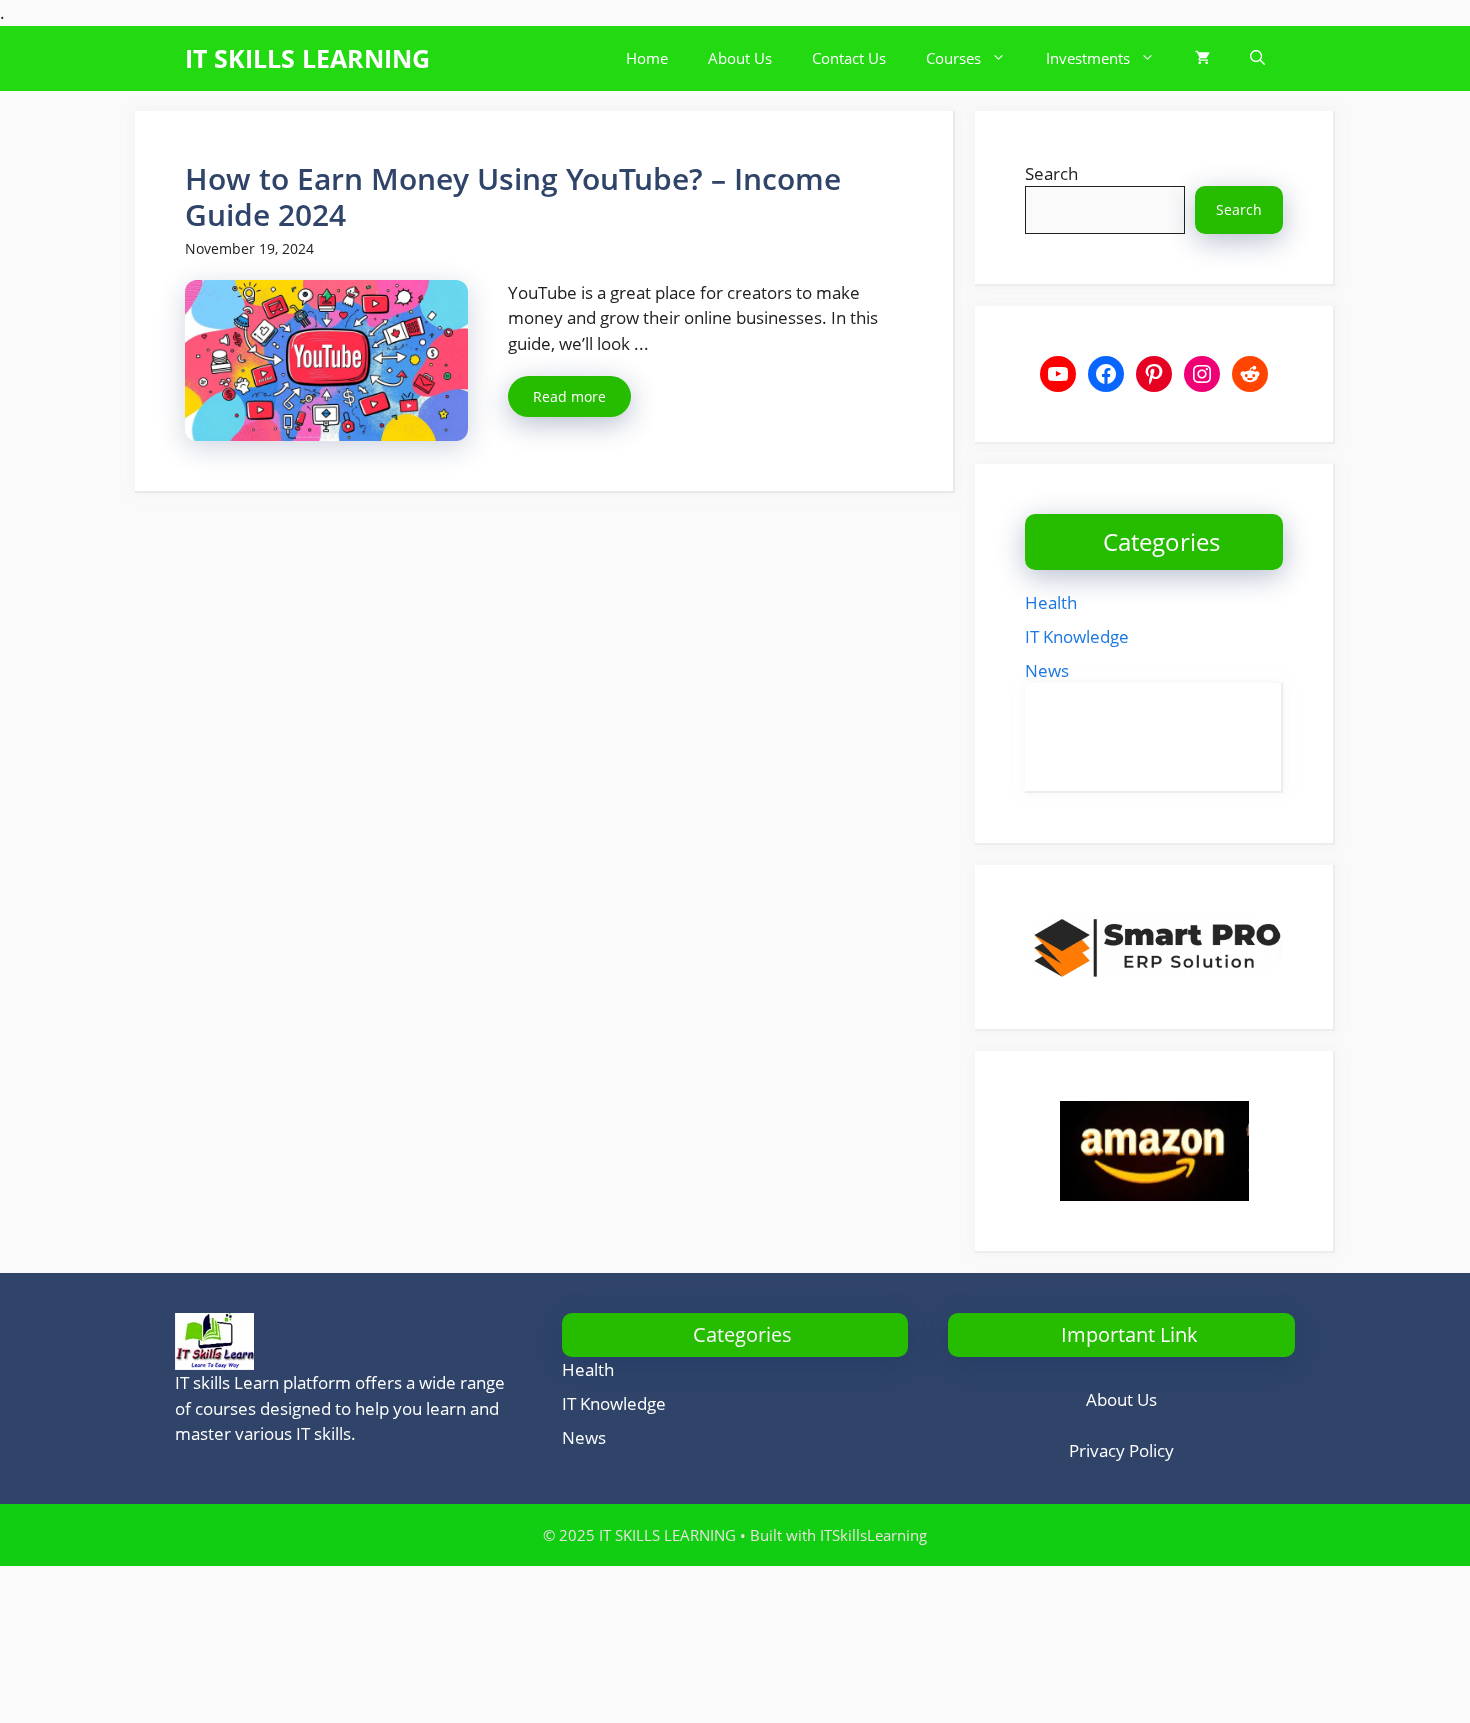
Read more (569, 396)
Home (647, 58)
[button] (1257, 58)
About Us (740, 58)
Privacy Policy (1121, 1450)
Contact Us (849, 58)
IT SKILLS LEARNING (307, 58)
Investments (1088, 58)
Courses (953, 58)
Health (1051, 602)
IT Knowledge (1077, 636)
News (1047, 670)
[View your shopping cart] (1202, 58)
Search (1051, 173)
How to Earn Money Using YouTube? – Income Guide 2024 (513, 196)
